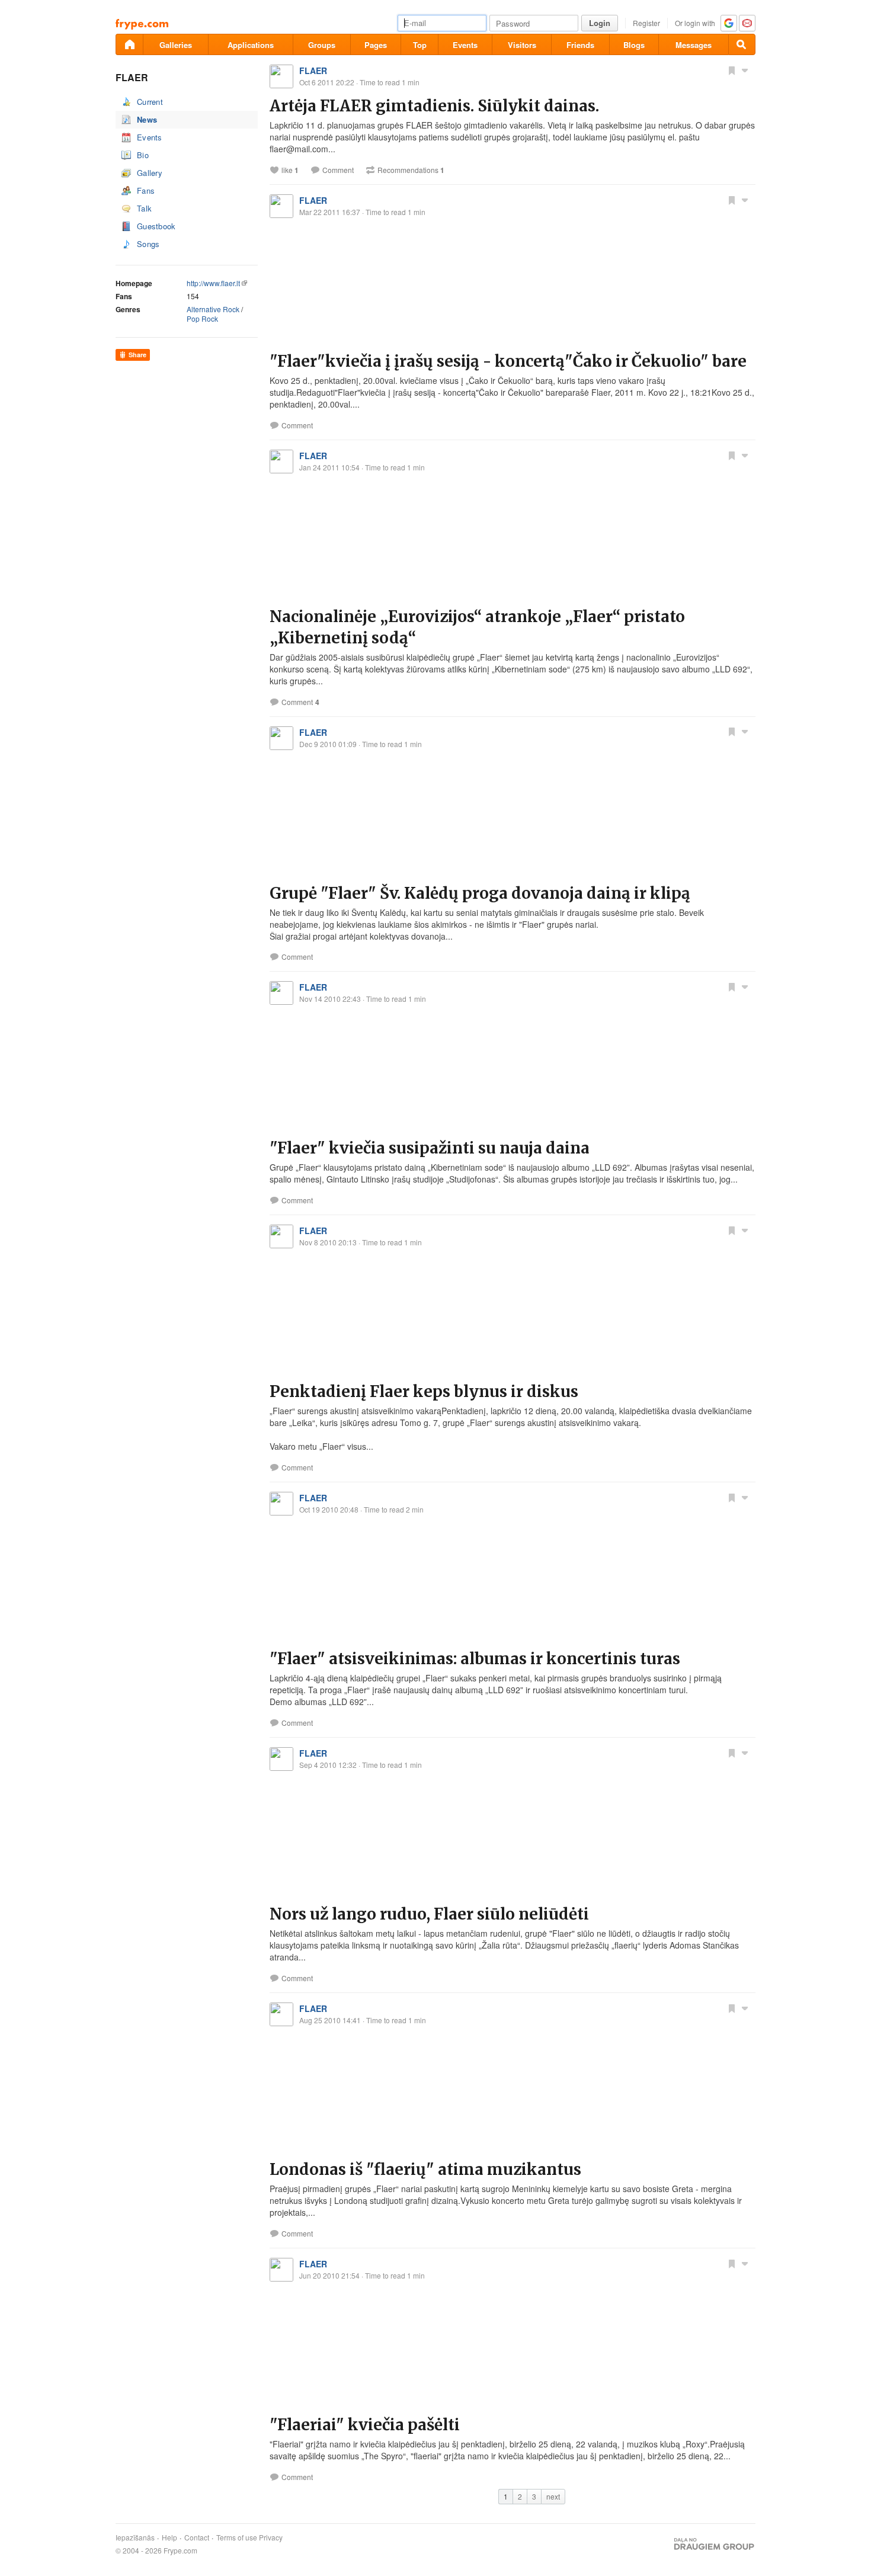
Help (169, 2537)
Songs (148, 244)
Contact (197, 2537)
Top (420, 45)
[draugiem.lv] (129, 44)
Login (600, 23)
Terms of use (237, 2537)
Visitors (522, 45)
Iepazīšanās (135, 2537)
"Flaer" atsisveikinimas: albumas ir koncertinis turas (475, 1659)
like (290, 170)
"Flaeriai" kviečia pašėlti (365, 2425)
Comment (338, 170)
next (553, 2496)
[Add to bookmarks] (732, 70)
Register (646, 23)
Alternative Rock (213, 309)
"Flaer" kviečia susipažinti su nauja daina (430, 1148)
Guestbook (156, 226)
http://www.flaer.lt (213, 283)
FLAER (313, 71)
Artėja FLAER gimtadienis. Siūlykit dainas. (434, 106)
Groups (322, 45)
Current (150, 102)
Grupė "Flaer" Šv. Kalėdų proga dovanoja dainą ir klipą (480, 893)
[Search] (742, 44)
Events (465, 45)
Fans (146, 190)
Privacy (271, 2537)
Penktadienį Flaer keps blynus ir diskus (424, 1391)
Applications (251, 45)
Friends (580, 45)
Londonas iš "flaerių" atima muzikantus (425, 2169)
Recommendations (411, 170)
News (147, 119)
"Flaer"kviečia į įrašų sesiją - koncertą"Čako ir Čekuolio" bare (508, 361)
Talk (144, 208)
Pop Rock (202, 318)
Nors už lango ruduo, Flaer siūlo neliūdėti (429, 1914)
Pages (376, 45)
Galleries (176, 45)
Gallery (150, 173)
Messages (694, 45)
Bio (143, 155)
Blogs (634, 45)
